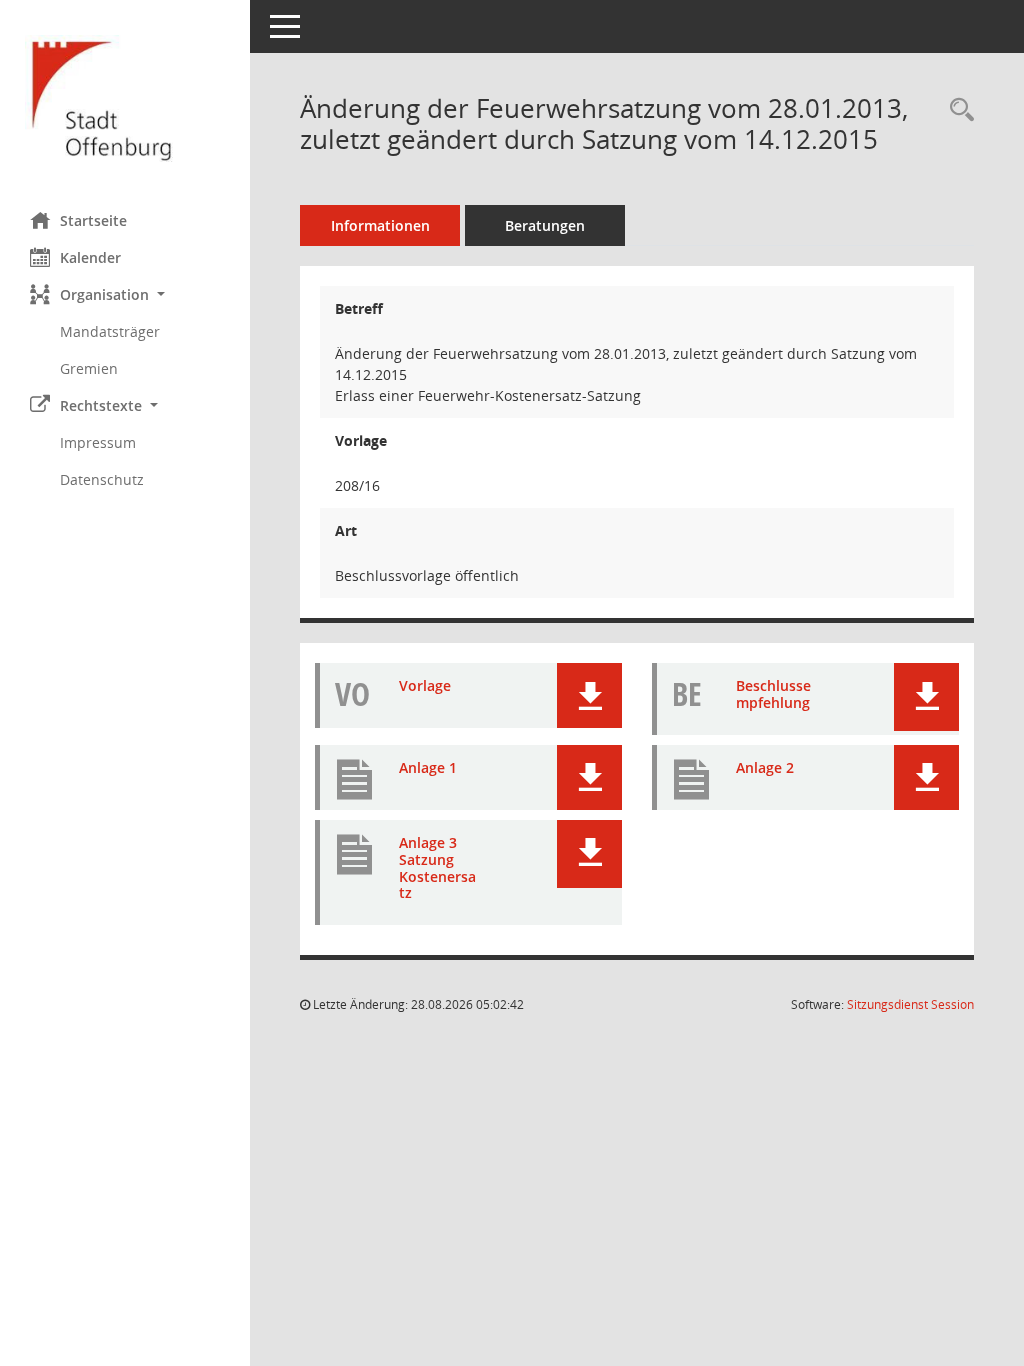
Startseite (93, 220)
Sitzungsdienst (910, 1004)
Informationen (380, 225)
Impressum (98, 442)
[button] (125, 294)
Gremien (89, 368)
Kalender (90, 257)
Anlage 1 (428, 767)
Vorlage (425, 685)
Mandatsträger (110, 331)
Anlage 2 (765, 767)
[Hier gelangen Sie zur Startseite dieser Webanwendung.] (125, 98)
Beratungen (545, 225)
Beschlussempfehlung (773, 694)
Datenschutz (102, 479)
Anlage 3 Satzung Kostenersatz (437, 867)
